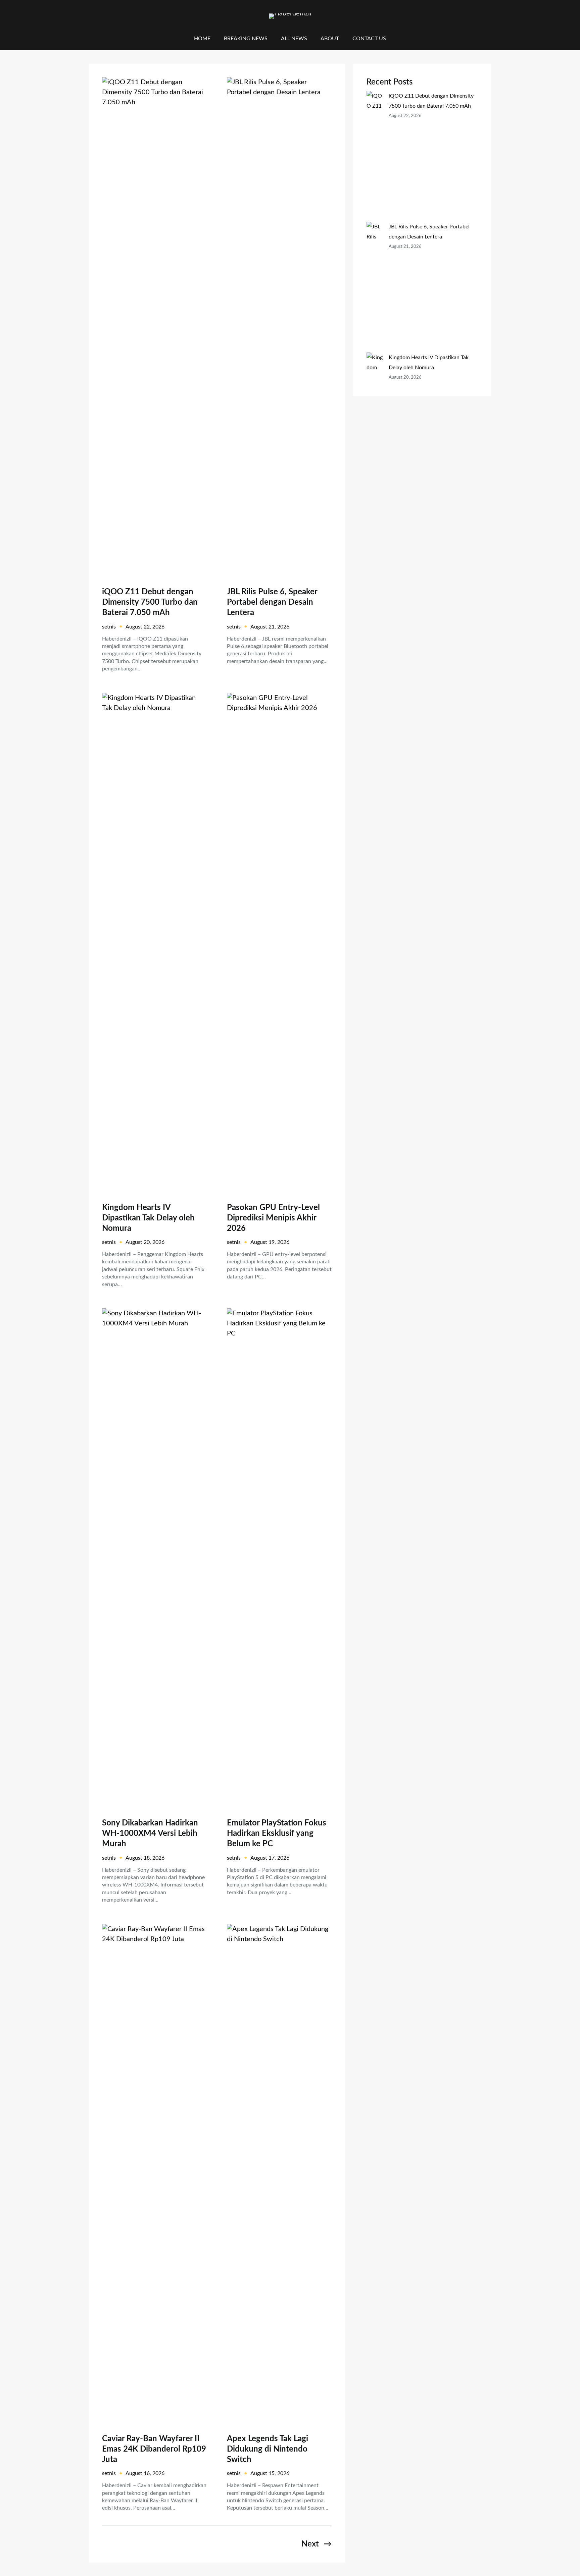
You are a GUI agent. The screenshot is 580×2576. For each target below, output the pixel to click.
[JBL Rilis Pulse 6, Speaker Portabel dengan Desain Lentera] (375, 287)
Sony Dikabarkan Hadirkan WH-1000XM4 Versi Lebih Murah (150, 1833)
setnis (109, 627)
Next (317, 2544)
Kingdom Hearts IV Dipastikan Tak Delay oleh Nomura (148, 1218)
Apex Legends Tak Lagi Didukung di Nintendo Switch (268, 2449)
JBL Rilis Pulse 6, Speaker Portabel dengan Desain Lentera (272, 602)
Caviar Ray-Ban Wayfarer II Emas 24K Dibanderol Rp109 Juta (154, 2449)
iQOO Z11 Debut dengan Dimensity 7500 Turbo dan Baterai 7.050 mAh (150, 602)
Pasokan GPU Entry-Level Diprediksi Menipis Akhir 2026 (273, 1218)
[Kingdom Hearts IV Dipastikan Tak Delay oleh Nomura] (375, 408)
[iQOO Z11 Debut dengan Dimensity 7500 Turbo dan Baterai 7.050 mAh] (375, 156)
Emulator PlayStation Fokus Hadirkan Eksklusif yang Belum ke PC (277, 1833)
